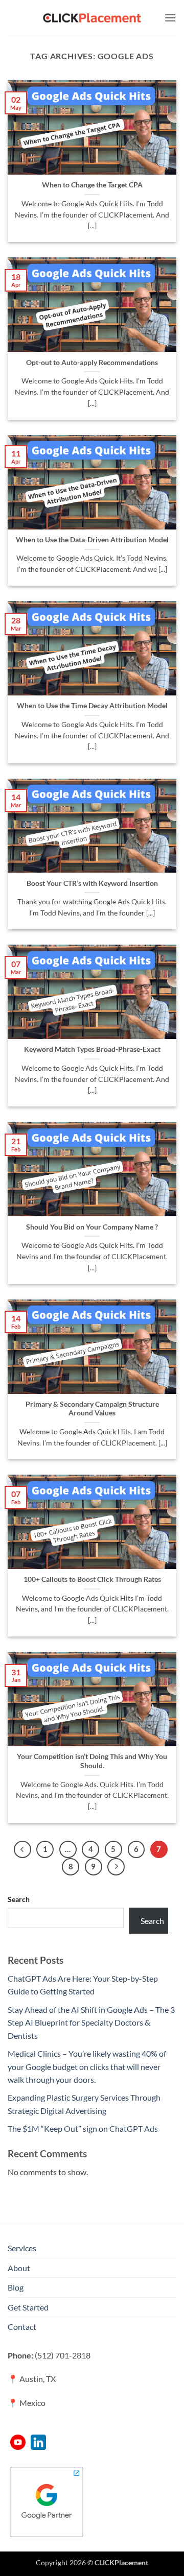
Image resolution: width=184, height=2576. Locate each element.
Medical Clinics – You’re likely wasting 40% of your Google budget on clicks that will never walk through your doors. (87, 2066)
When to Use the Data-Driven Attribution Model (92, 540)
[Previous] (22, 1849)
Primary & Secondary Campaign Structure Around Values (92, 1409)
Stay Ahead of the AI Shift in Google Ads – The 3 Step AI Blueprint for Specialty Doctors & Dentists (91, 2023)
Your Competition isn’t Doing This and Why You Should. (92, 1761)
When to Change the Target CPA (92, 185)
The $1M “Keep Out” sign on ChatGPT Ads (83, 2128)
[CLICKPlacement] (92, 18)
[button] (170, 18)
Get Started (28, 2307)
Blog (16, 2287)
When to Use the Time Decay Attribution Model (92, 706)
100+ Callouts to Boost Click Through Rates (92, 1579)
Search (19, 1899)
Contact (22, 2327)
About (19, 2268)
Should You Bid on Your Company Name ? (92, 1227)
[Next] (116, 1867)
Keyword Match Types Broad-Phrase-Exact (92, 1049)
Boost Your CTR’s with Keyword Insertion (92, 883)
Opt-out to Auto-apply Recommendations (92, 363)
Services (22, 2248)
